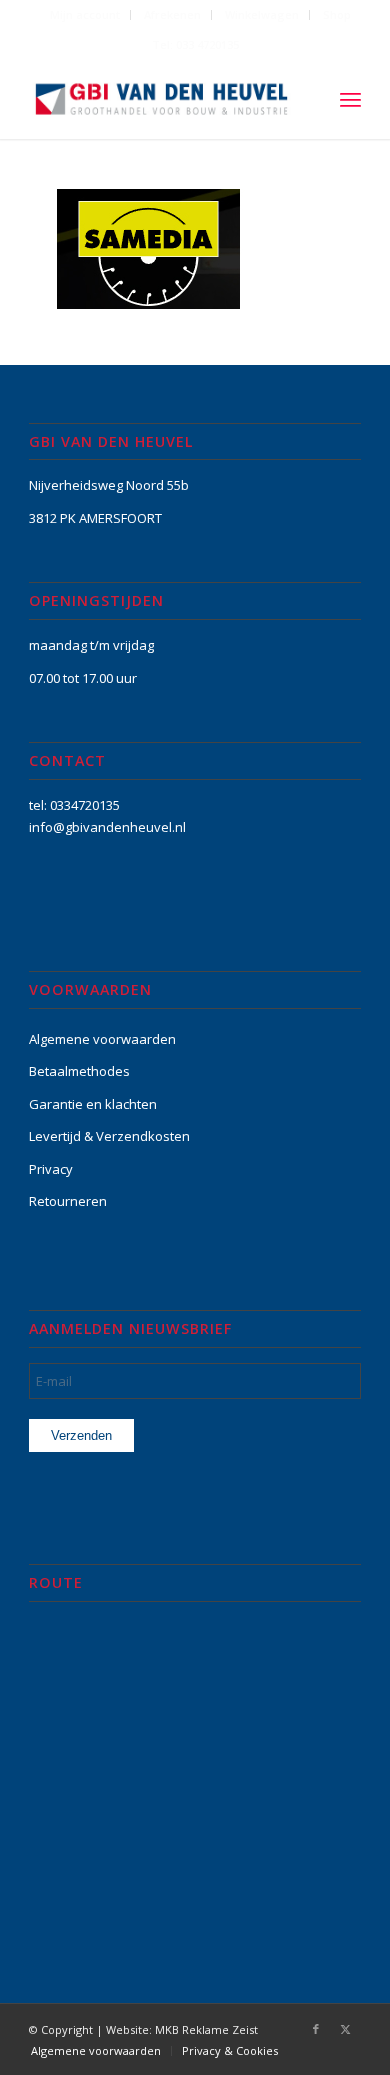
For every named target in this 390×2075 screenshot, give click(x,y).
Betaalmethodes (79, 1071)
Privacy (51, 1169)
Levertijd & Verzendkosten (109, 1136)
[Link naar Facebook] (316, 2029)
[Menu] (350, 99)
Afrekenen (172, 14)
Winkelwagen (262, 14)
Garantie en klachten (93, 1104)
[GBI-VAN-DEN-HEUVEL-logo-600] (161, 99)
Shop (337, 14)
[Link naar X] (346, 2029)
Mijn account (85, 14)
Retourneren (68, 1201)
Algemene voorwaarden (102, 1039)
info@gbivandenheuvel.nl (107, 827)
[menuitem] (85, 15)
